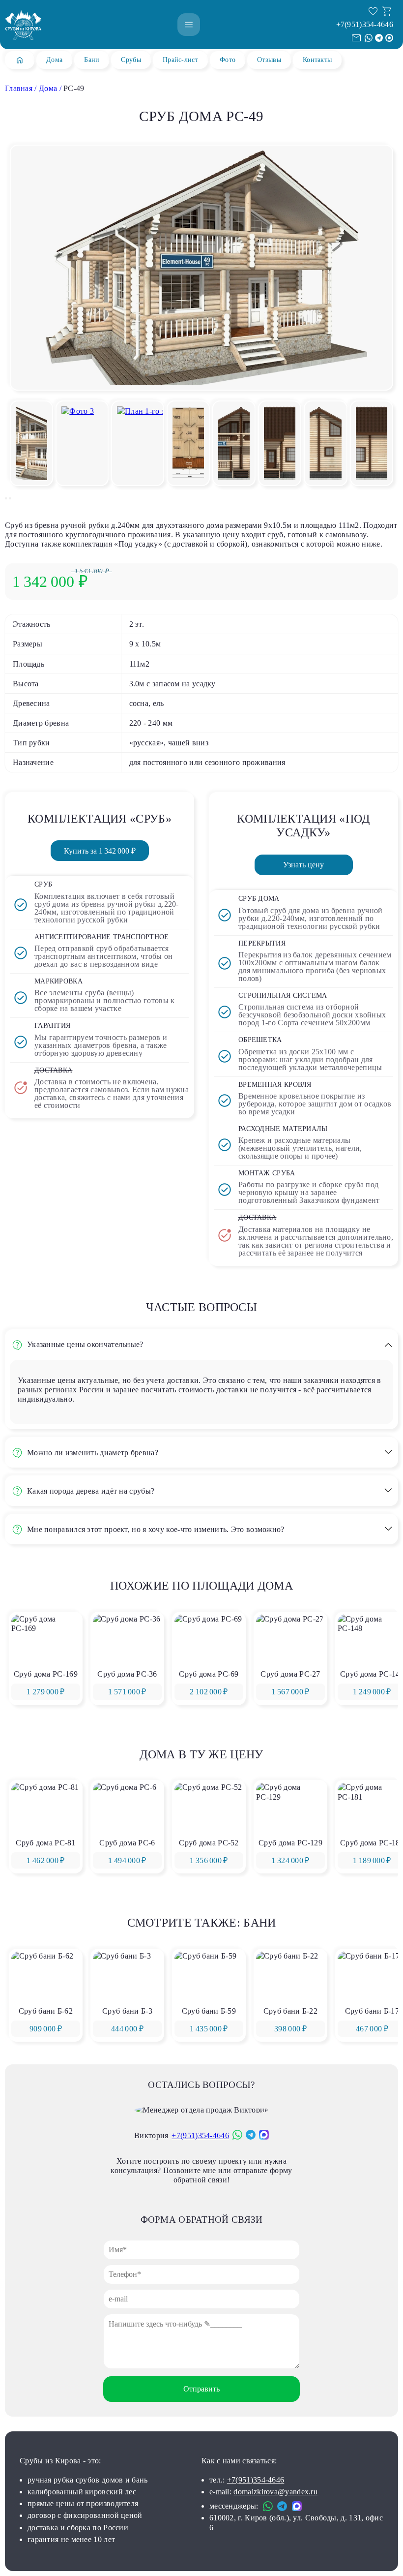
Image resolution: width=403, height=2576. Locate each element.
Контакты (317, 60)
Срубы (131, 60)
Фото (228, 60)
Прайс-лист (180, 60)
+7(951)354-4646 (365, 24)
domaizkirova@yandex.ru (275, 2492)
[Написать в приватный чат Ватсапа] (369, 38)
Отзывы (269, 60)
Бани (92, 60)
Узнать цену (303, 865)
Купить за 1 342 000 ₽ (100, 851)
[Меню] (189, 25)
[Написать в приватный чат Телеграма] (379, 38)
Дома (54, 60)
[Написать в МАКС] (389, 38)
